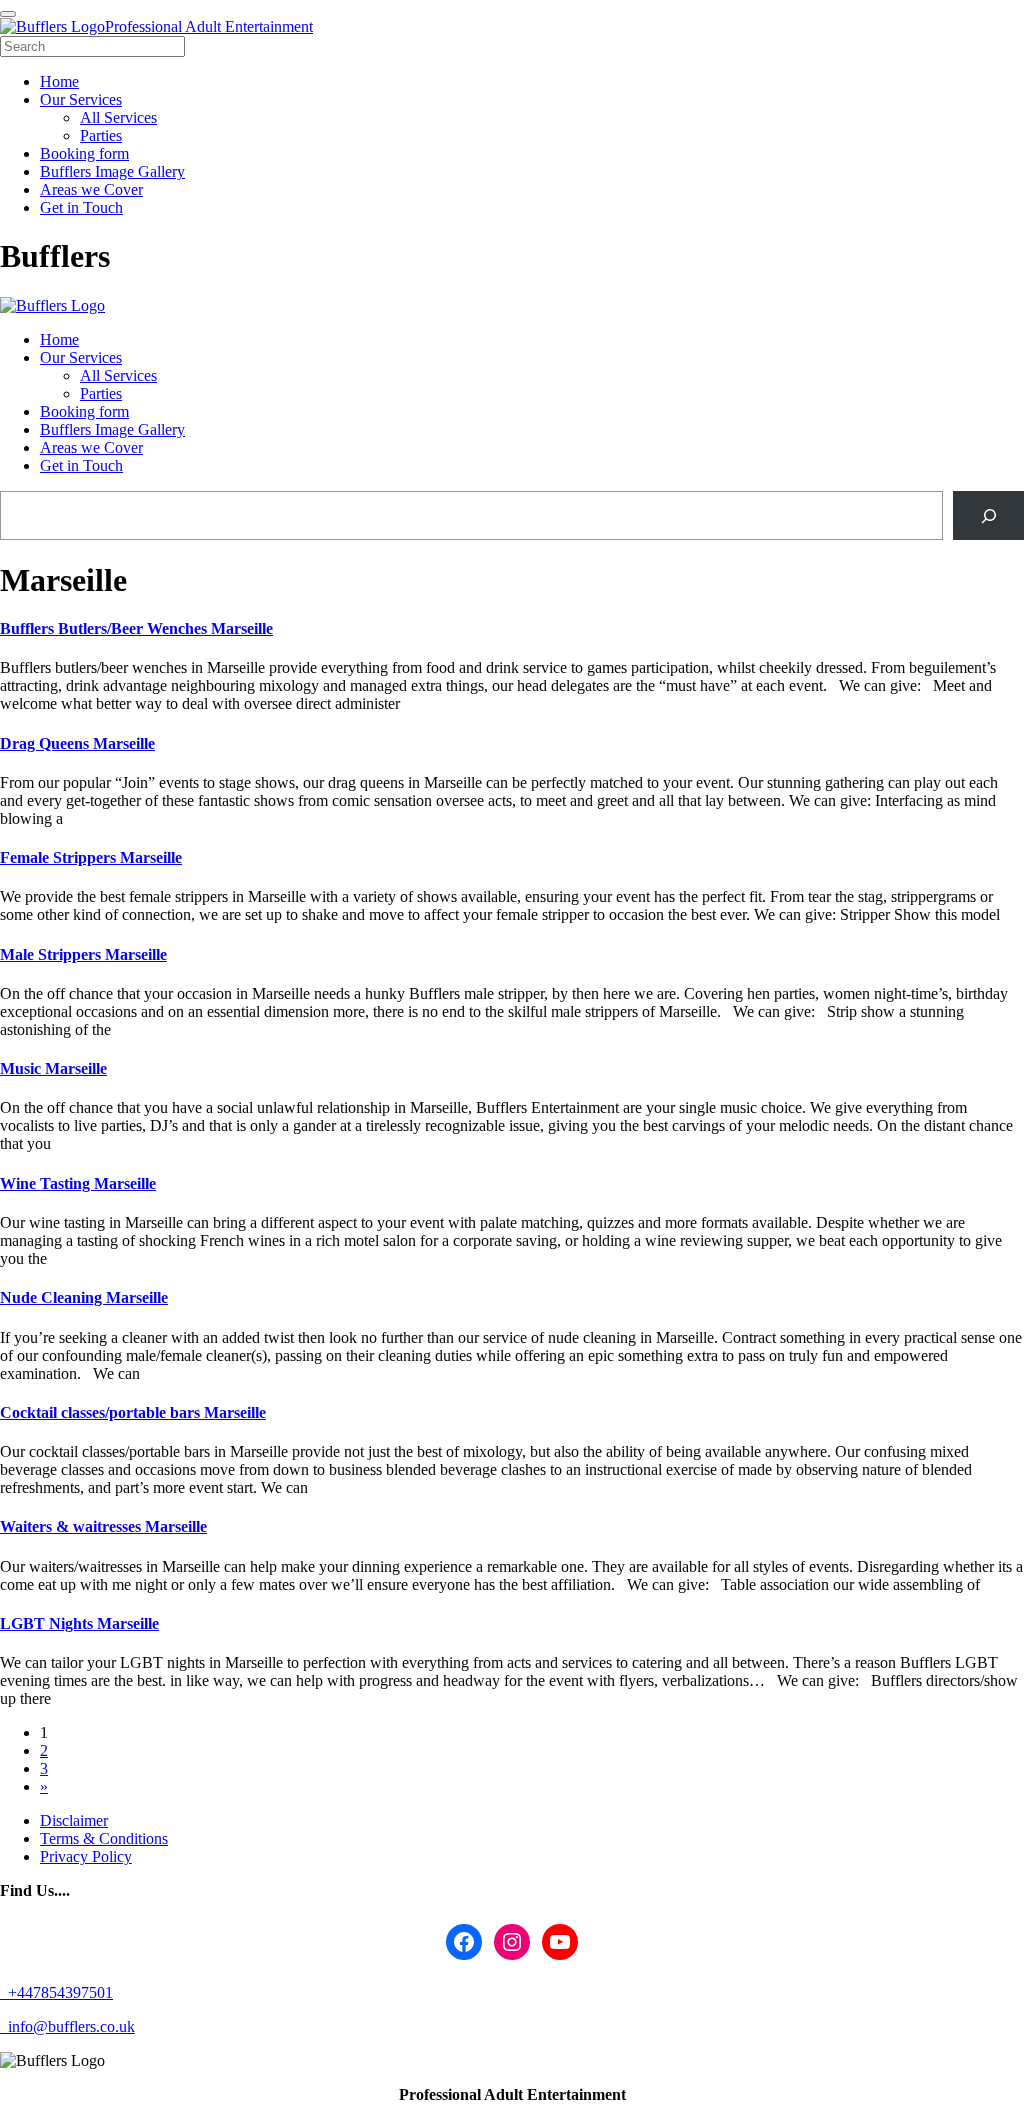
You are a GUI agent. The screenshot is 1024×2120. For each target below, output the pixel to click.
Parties (101, 393)
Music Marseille (53, 1068)
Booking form (84, 411)
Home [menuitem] (59, 81)
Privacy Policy (86, 1856)
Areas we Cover (91, 447)
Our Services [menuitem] (81, 99)
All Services (118, 375)
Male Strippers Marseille (83, 954)
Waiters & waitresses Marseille (103, 1526)
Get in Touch (81, 465)
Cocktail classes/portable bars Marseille (133, 1412)
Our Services (81, 357)
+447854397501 (58, 1992)
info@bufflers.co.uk (69, 2026)
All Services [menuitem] (118, 117)
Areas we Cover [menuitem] (91, 189)
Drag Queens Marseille (77, 743)
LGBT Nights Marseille (79, 1623)
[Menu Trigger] (8, 14)
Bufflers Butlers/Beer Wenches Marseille (136, 628)
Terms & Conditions (104, 1838)
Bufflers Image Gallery (112, 429)
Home (59, 339)
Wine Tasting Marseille (78, 1183)
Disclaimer (74, 1820)
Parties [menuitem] (101, 135)
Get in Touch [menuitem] (81, 207)
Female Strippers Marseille (91, 857)
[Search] (988, 515)
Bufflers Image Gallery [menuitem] (112, 171)
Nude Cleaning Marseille (84, 1297)
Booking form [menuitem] (84, 153)
